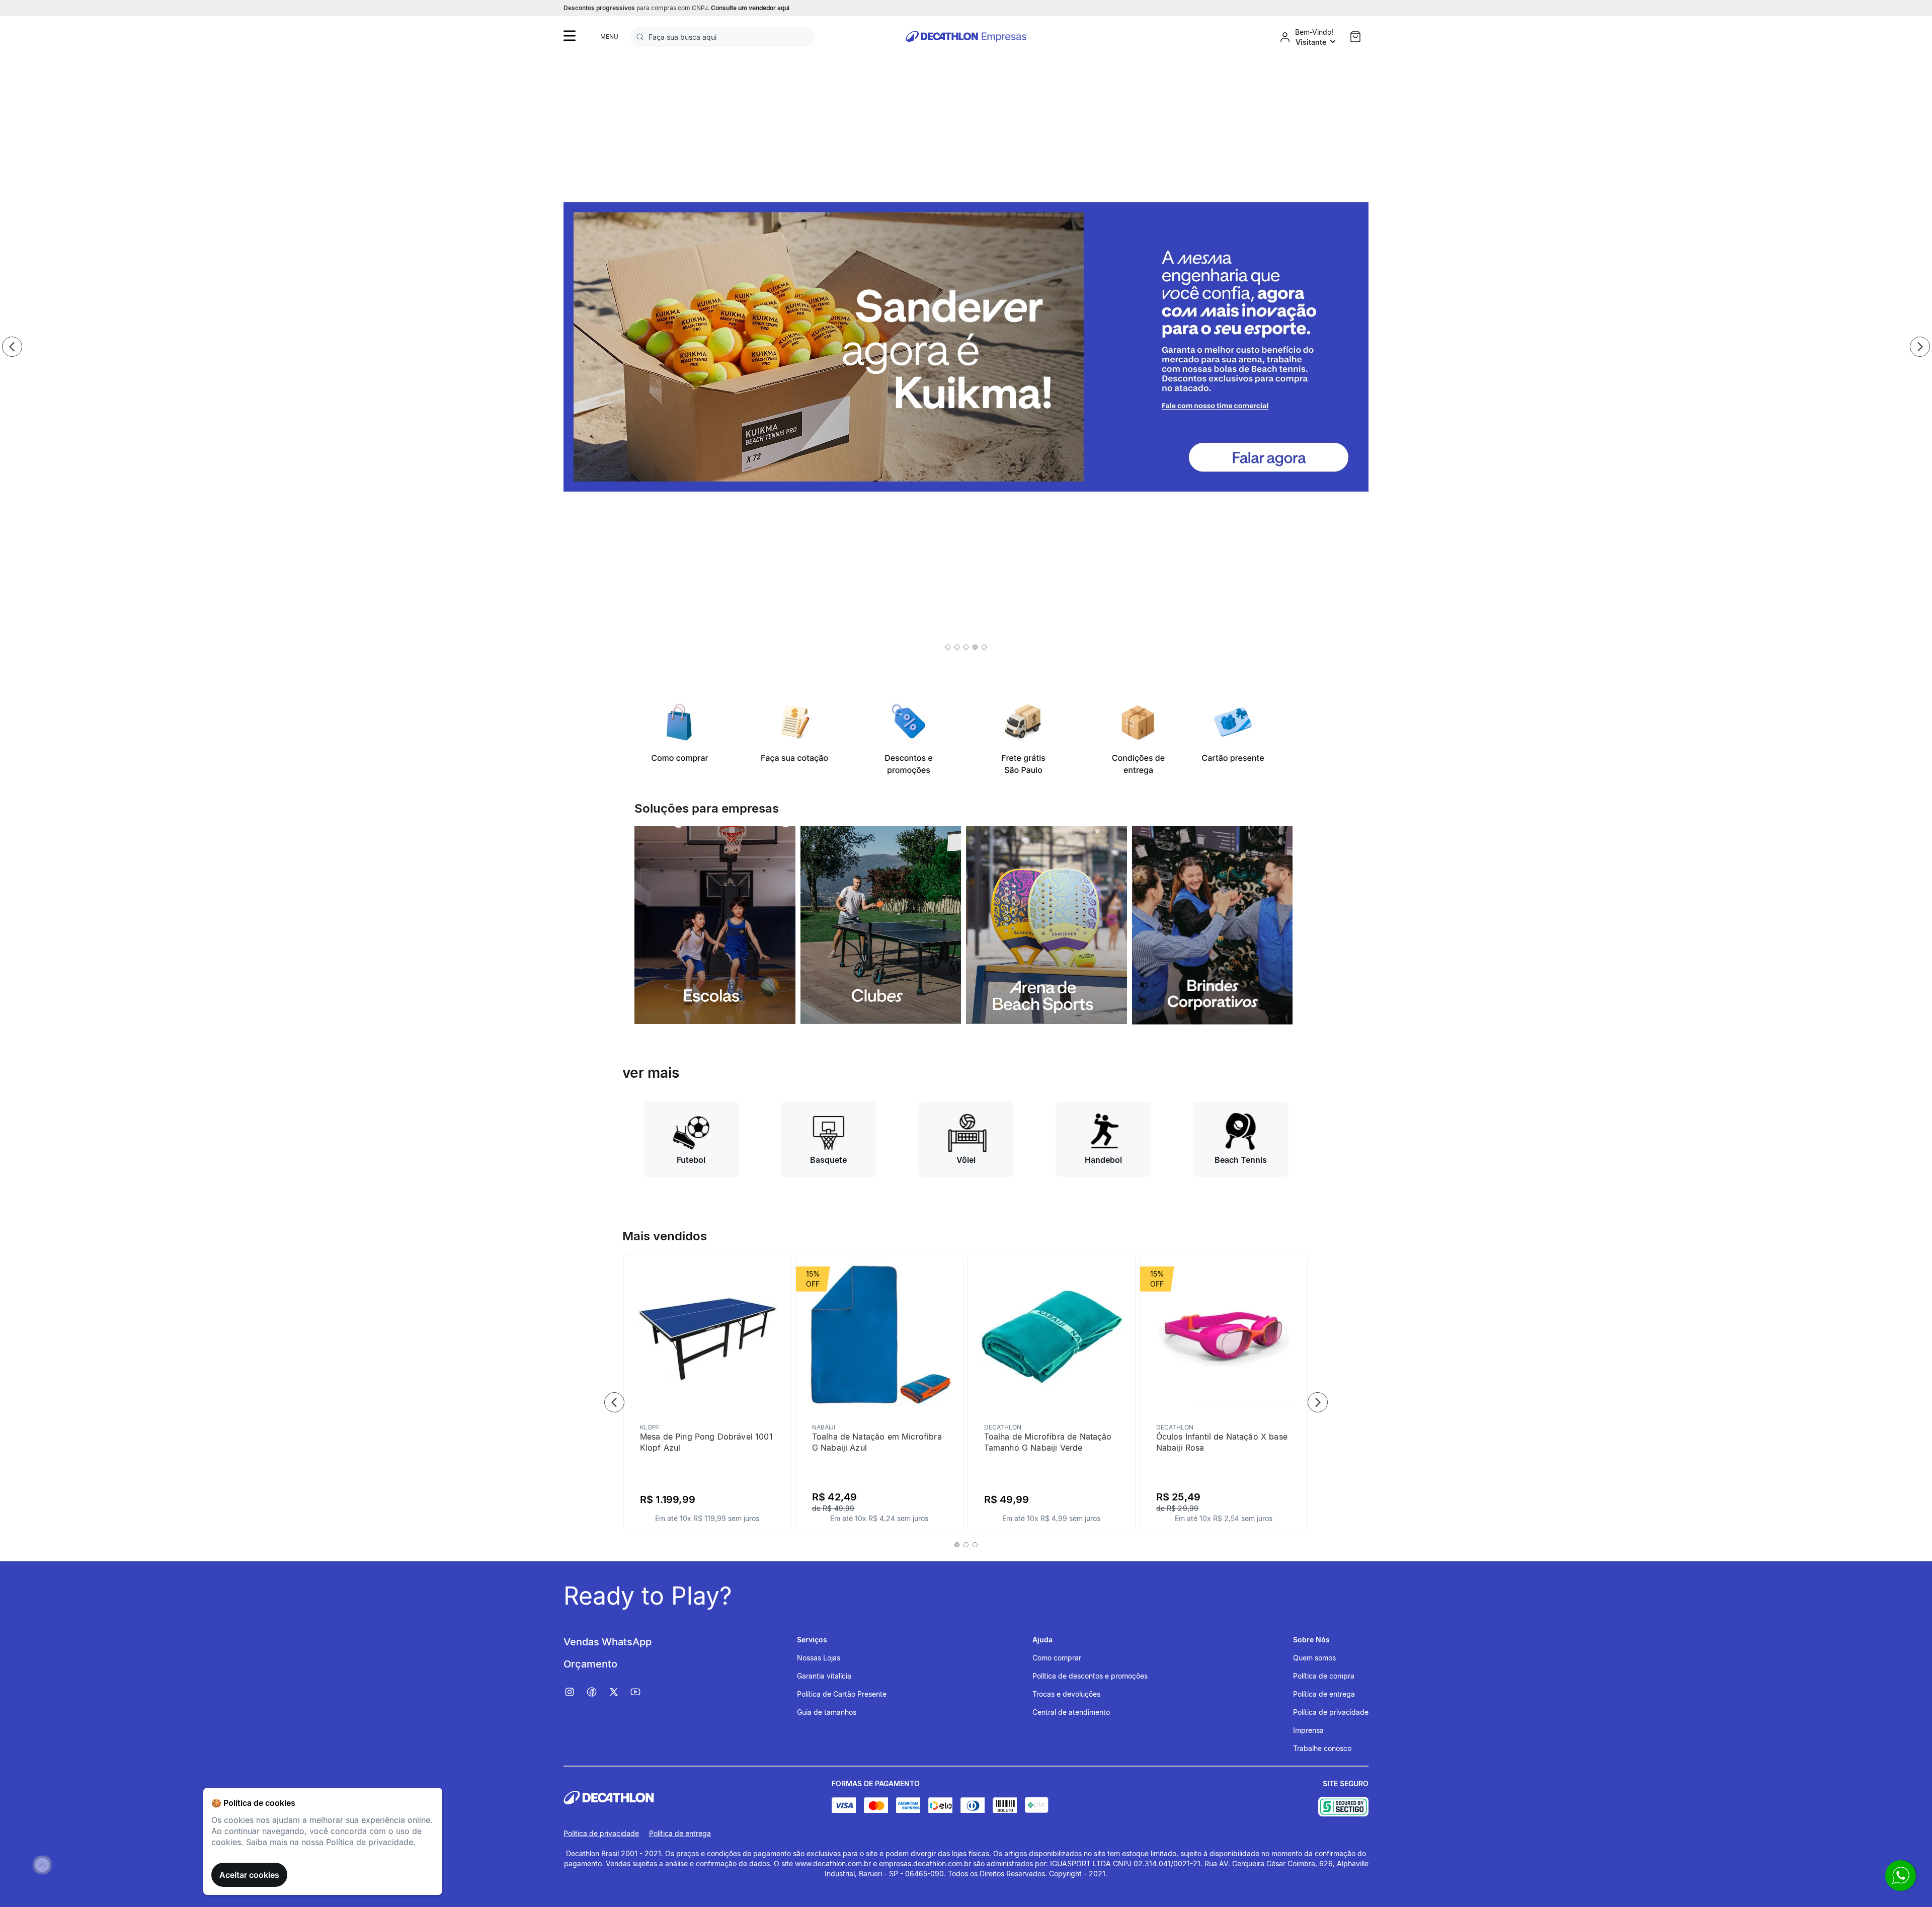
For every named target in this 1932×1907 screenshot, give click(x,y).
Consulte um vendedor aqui (750, 8)
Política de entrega (680, 1833)
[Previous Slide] (12, 347)
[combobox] (722, 37)
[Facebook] (597, 1692)
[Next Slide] (1920, 347)
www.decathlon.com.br (833, 1863)
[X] (619, 1692)
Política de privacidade (601, 1833)
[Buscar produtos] (642, 37)
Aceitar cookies (249, 1875)
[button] (948, 647)
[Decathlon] (698, 1798)
